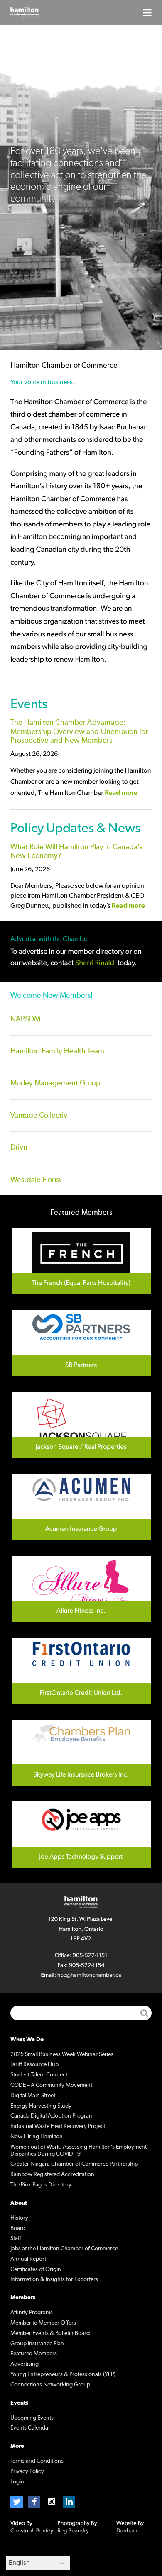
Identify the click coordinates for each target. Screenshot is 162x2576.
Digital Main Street (33, 2096)
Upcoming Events (32, 2418)
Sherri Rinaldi (96, 963)
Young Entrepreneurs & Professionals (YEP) (63, 2374)
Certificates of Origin (36, 2269)
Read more (121, 793)
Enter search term (81, 2013)
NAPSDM (25, 1019)
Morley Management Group (55, 1083)
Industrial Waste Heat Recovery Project (58, 2126)
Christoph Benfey (32, 2531)
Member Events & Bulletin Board (50, 2333)
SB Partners (81, 1343)
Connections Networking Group (50, 2385)
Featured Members (34, 2354)
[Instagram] (52, 2502)
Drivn (19, 1148)
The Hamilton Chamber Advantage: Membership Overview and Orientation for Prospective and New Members (79, 732)
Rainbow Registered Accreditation (52, 2174)
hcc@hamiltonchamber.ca (89, 1975)
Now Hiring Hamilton (37, 2137)
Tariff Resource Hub (34, 2064)
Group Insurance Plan (37, 2344)
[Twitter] (17, 2502)
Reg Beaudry (73, 2531)
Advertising (25, 2364)
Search (144, 2013)
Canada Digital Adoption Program (52, 2116)
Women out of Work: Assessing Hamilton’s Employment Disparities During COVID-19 (79, 2151)
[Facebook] (34, 2502)
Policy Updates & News (75, 828)
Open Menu (147, 12)
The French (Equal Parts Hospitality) (81, 1261)
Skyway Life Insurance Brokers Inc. (81, 1753)
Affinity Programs (32, 2313)
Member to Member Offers (43, 2323)
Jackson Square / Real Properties (81, 1425)
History (19, 2218)
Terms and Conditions (37, 2461)
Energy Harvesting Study (41, 2106)
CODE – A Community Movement (51, 2085)
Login (17, 2482)
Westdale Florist (36, 1180)
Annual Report (28, 2259)
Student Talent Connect (39, 2075)
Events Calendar (30, 2428)
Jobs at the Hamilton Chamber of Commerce (64, 2249)
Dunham (127, 2531)
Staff (16, 2238)
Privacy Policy (27, 2471)
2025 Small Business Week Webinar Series (62, 2054)
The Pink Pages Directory (41, 2185)
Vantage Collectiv (39, 1116)
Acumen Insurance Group (81, 1507)
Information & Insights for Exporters (54, 2279)
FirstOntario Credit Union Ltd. (81, 1671)
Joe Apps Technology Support (81, 1835)
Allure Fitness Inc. (81, 1589)
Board (18, 2228)
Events (29, 704)
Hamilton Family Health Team (57, 1051)
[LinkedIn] (69, 2502)
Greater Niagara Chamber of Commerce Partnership (74, 2164)
